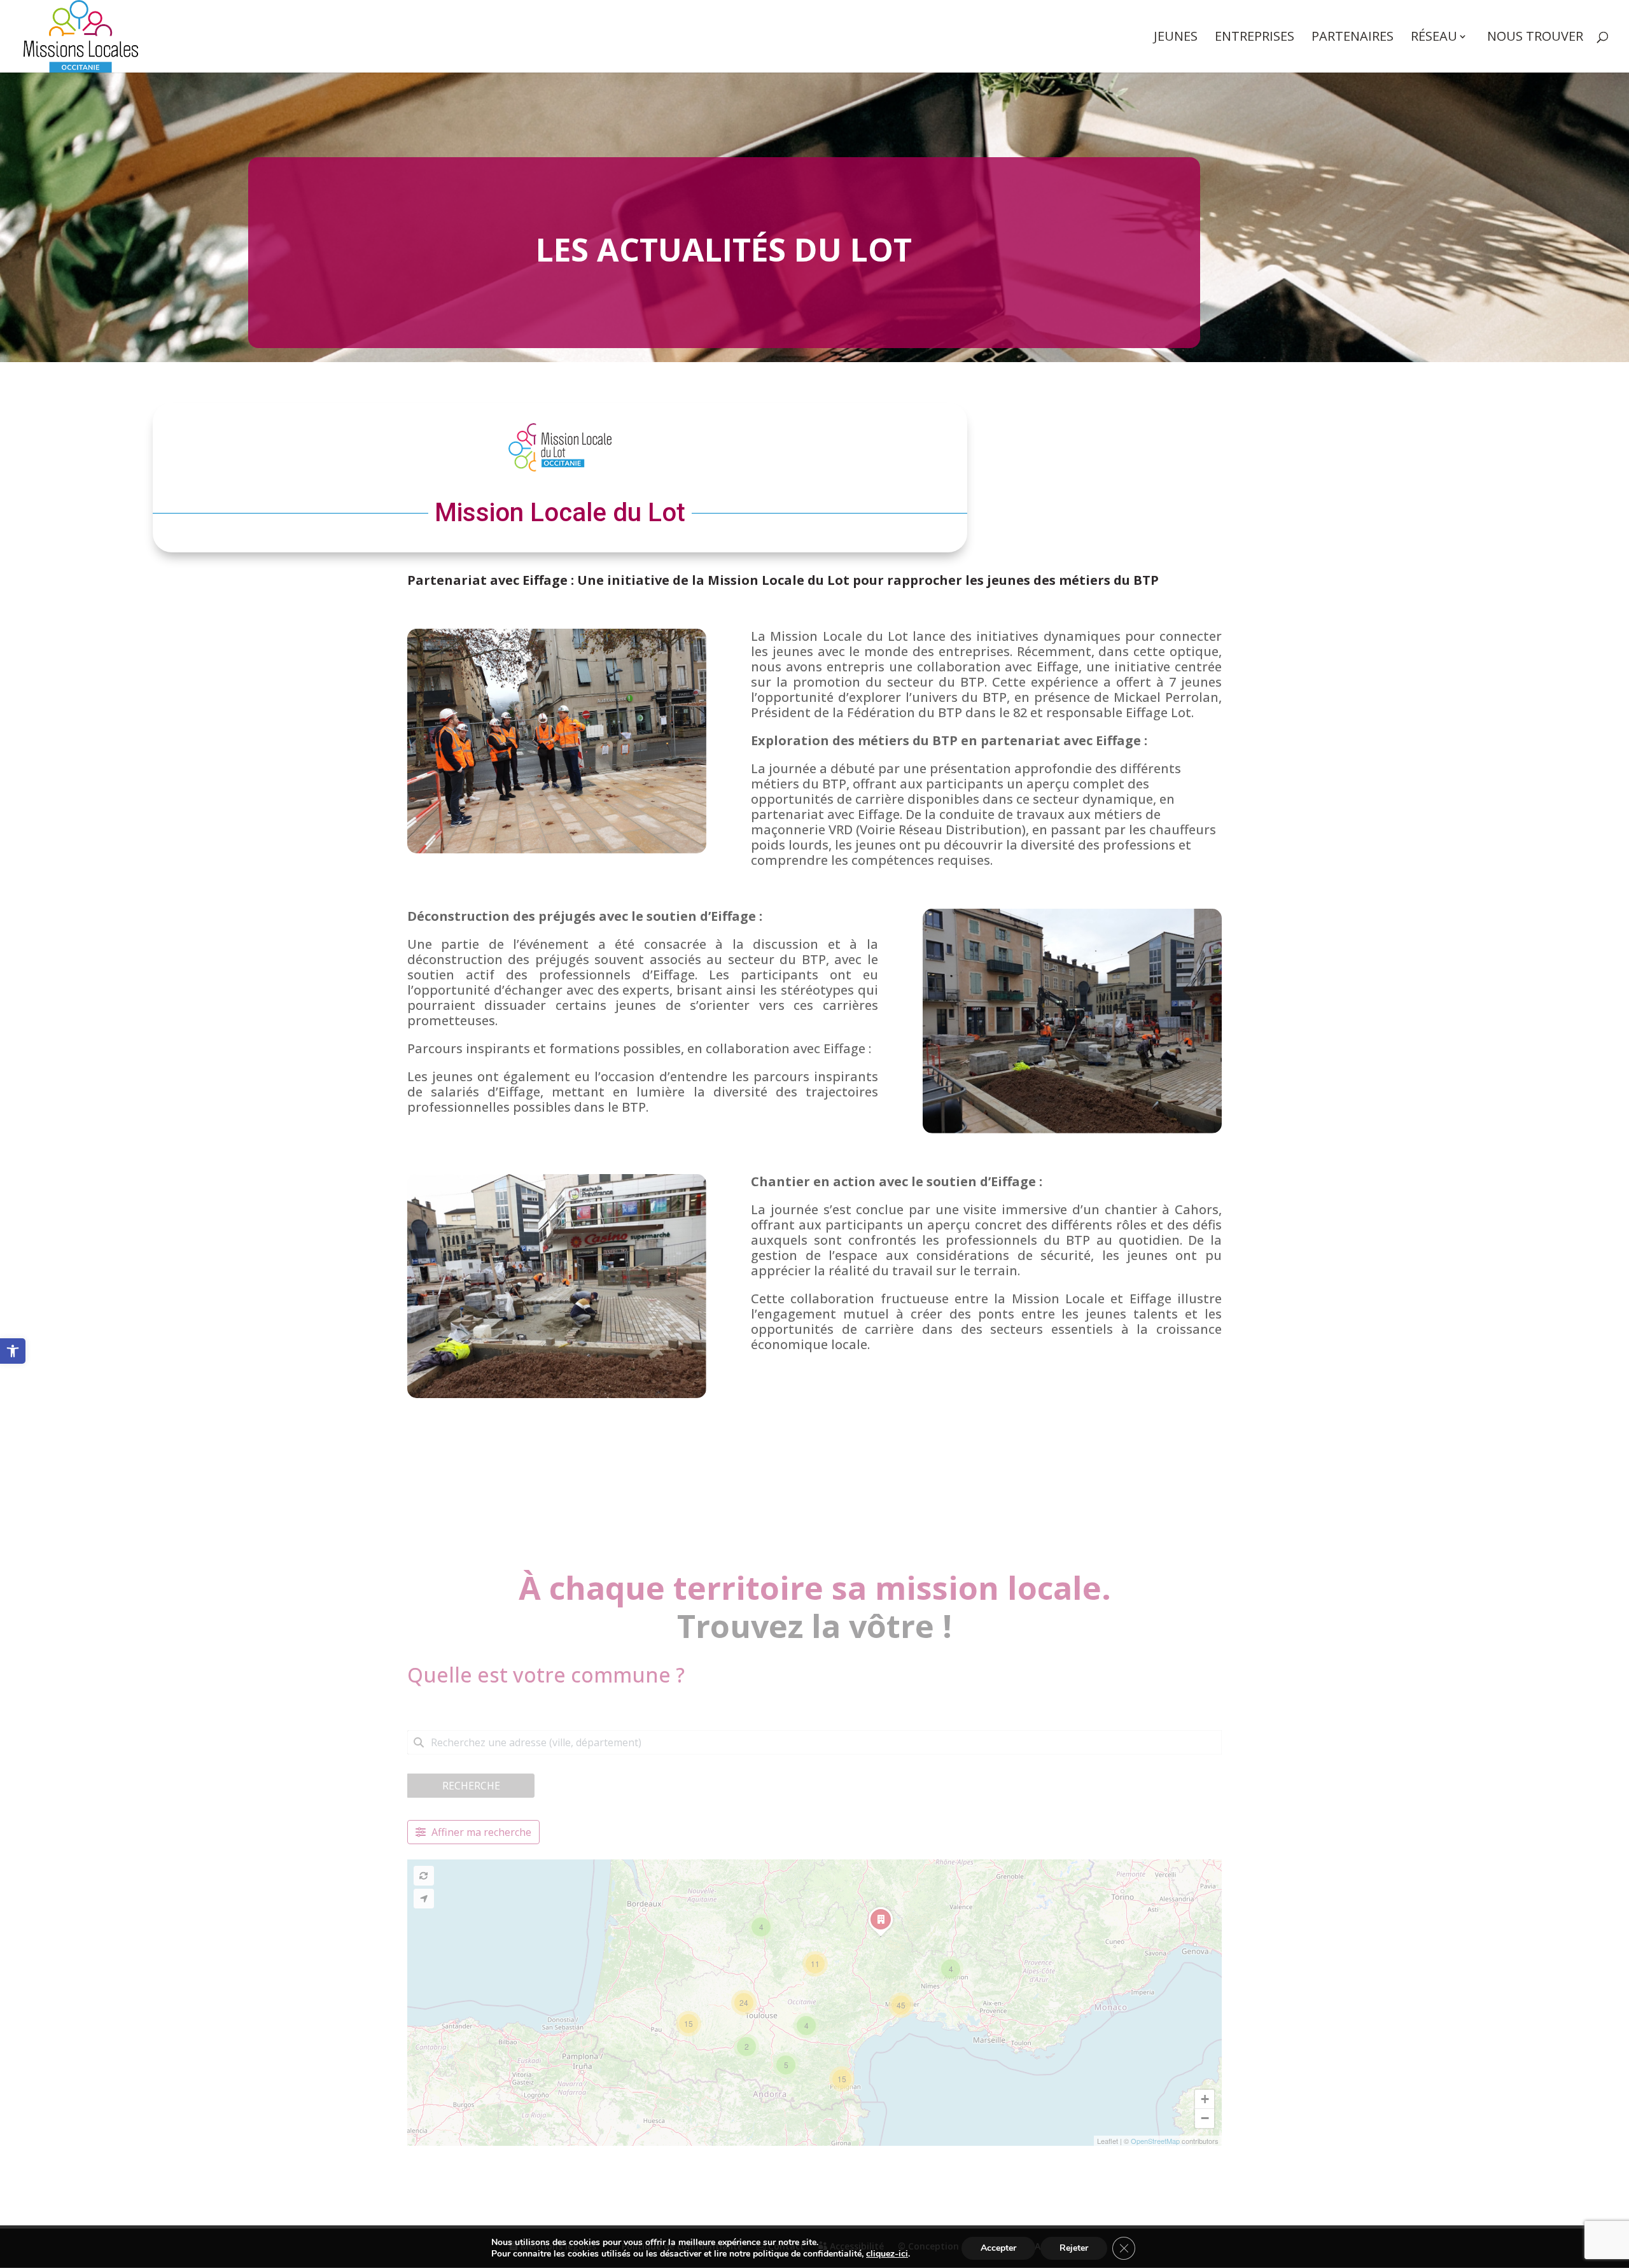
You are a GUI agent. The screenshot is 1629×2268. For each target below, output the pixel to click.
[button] (13, 1351)
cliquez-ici (887, 2254)
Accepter (998, 2248)
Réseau (1434, 38)
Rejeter (1074, 2248)
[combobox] (814, 1742)
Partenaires (1353, 38)
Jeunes (1176, 38)
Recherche (471, 1786)
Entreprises (1255, 38)
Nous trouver (1535, 38)
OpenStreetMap (1155, 2141)
